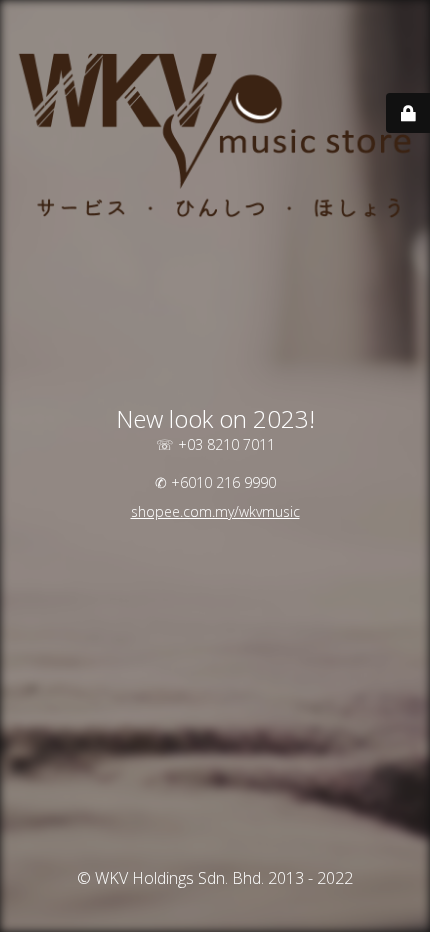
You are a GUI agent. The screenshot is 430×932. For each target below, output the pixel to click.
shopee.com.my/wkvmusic (215, 511)
